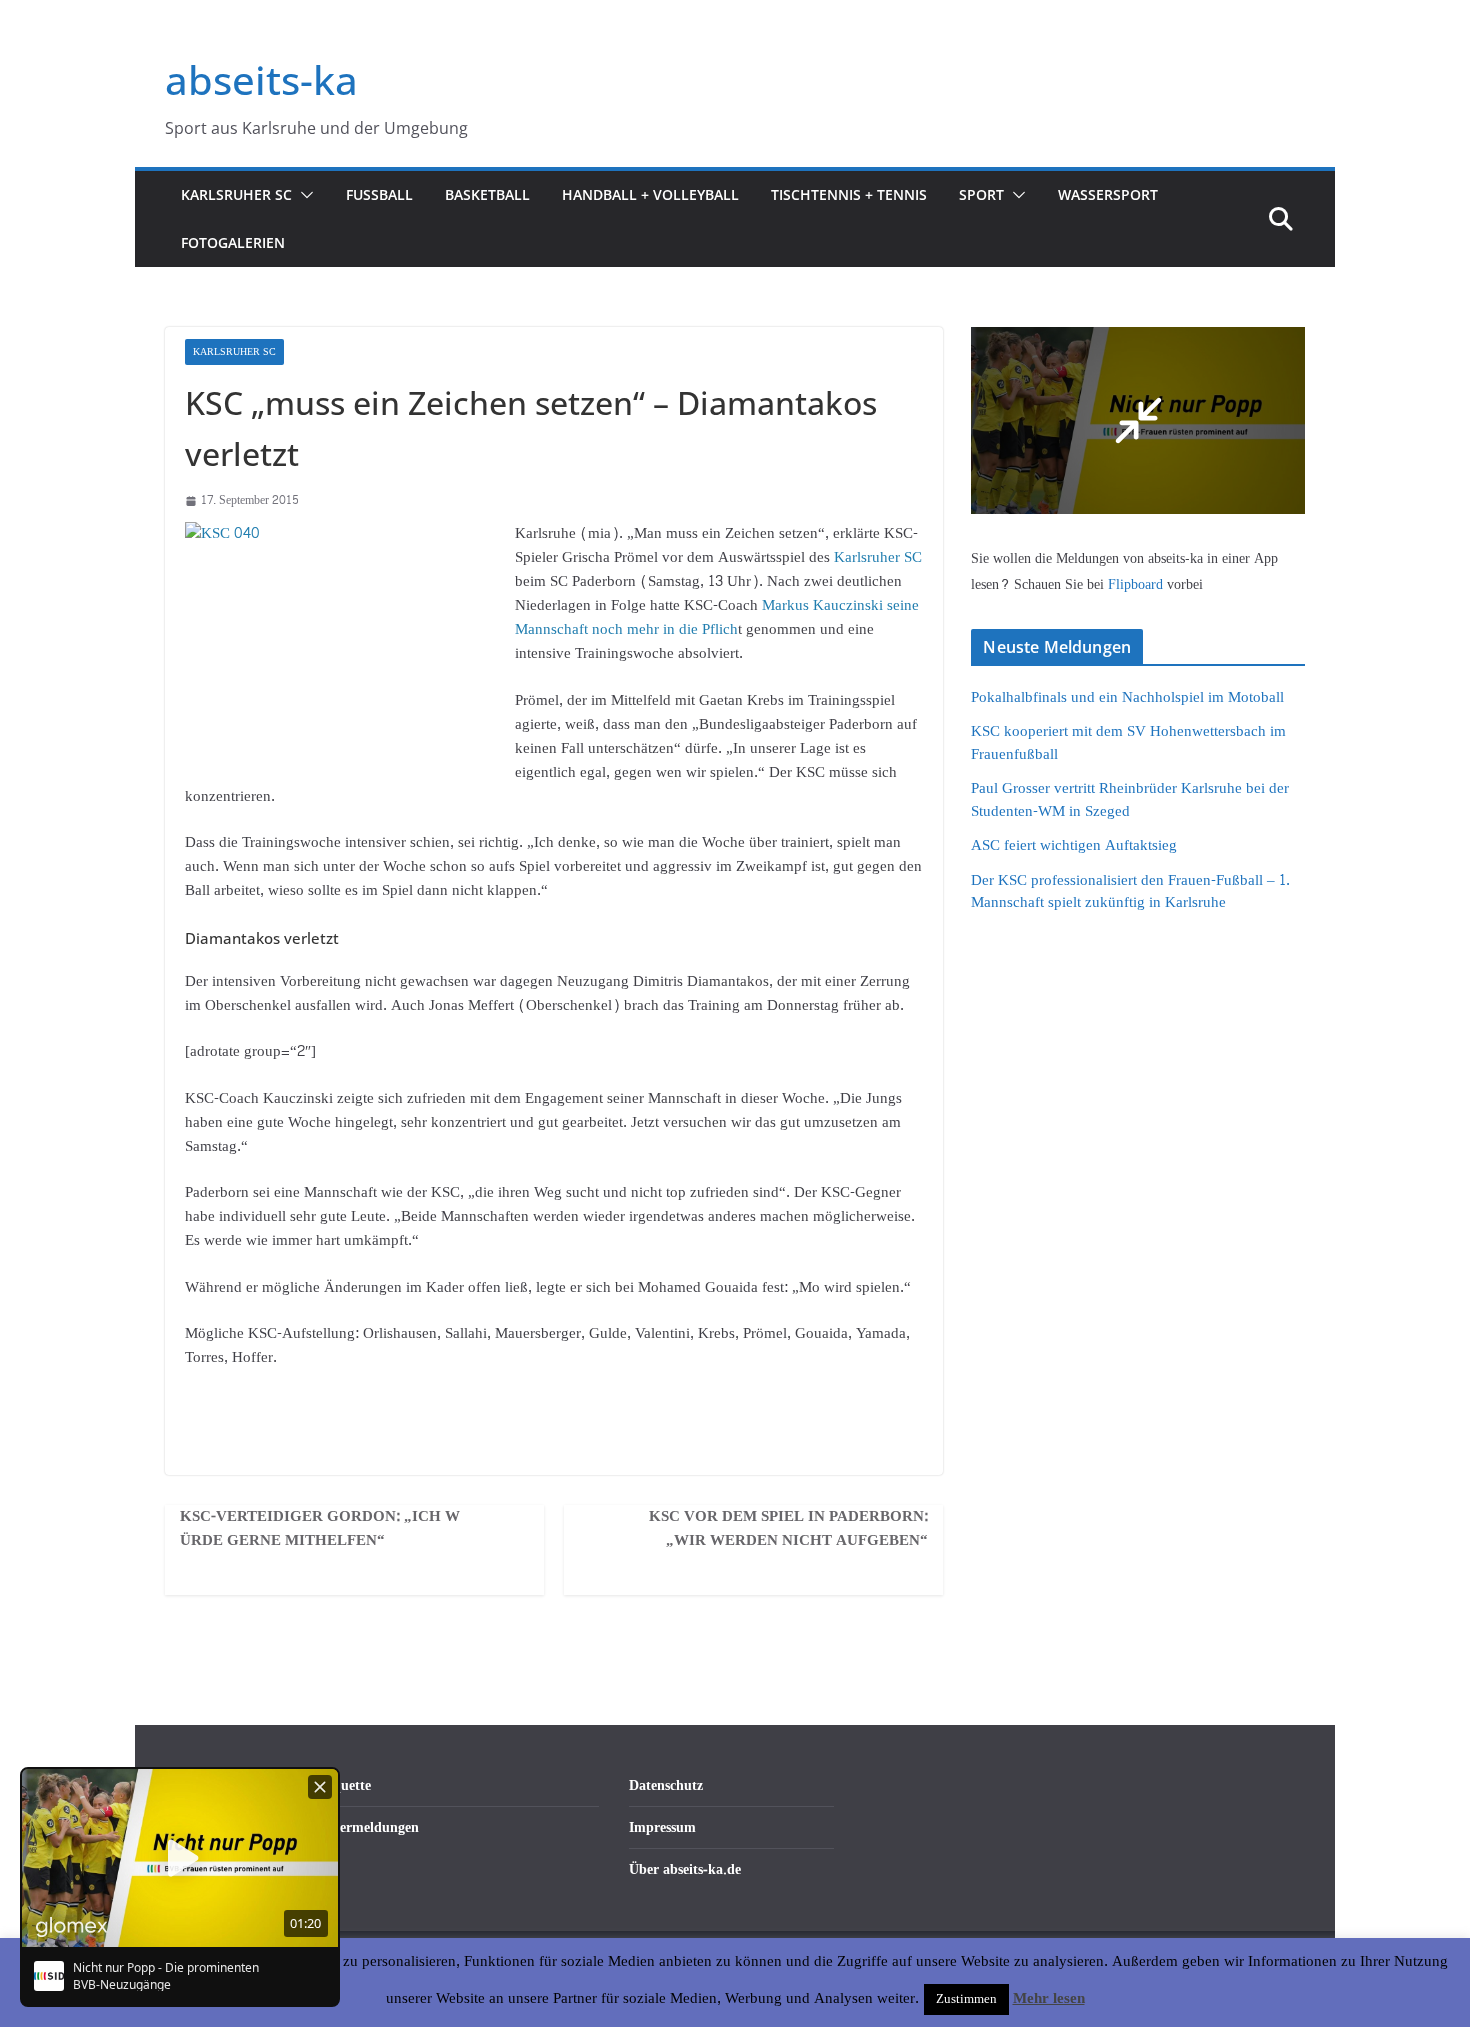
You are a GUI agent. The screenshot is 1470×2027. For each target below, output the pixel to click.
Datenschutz (666, 1785)
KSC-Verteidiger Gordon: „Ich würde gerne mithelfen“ (320, 1529)
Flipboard (1137, 584)
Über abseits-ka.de (685, 1869)
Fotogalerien (233, 242)
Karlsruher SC (236, 194)
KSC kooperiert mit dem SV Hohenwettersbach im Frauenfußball (1128, 743)
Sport (981, 194)
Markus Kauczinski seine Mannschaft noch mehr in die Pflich (717, 617)
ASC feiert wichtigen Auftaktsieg (1074, 845)
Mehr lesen (1049, 1999)
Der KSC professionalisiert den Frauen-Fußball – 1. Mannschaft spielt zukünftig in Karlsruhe (1130, 892)
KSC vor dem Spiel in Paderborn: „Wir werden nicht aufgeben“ (788, 1529)
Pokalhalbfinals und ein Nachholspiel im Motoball (1127, 697)
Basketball (487, 194)
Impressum (662, 1827)
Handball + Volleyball (650, 194)
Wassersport (1108, 194)
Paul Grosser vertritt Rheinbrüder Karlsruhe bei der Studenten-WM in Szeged (1130, 800)
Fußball (379, 194)
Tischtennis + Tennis (849, 194)
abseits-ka (261, 79)
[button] (303, 195)
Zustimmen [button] (966, 1999)
